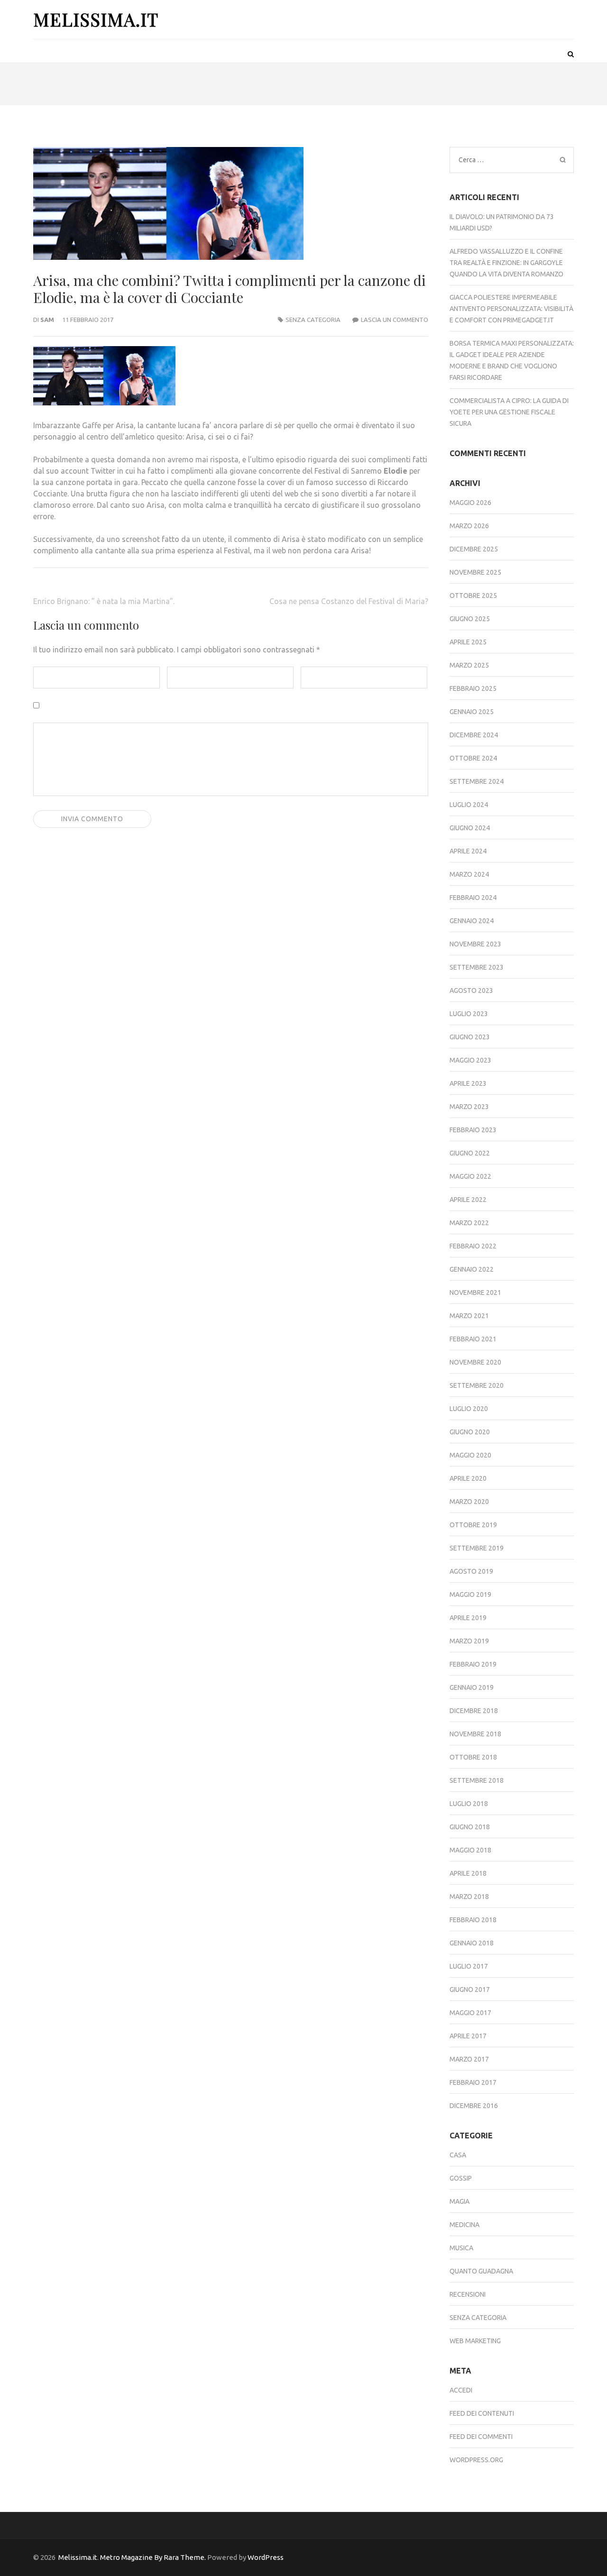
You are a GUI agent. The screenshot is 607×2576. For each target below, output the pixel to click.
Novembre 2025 (475, 572)
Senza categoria (313, 320)
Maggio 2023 (470, 1060)
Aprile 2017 (468, 2036)
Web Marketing (475, 2341)
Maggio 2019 (470, 1595)
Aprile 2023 (468, 1083)
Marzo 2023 (469, 1107)
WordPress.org (476, 2460)
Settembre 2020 (477, 1385)
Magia (460, 2201)
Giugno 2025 (470, 619)
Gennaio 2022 (472, 1269)
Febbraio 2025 (473, 688)
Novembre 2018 (475, 1734)
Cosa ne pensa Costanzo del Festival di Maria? (349, 601)
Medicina (464, 2225)
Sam (47, 320)
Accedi (461, 2390)
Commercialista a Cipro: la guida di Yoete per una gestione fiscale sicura (509, 412)
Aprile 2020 (468, 1478)
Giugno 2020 (470, 1432)
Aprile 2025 (468, 642)
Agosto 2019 (471, 1571)
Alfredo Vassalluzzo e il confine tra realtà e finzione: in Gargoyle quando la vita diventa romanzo (506, 263)
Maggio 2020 (470, 1455)
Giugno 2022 (470, 1153)
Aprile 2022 (468, 1200)
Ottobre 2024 (473, 758)
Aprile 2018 (468, 1873)
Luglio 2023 (469, 1014)
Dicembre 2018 (474, 1711)
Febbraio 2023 (473, 1130)
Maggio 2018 (470, 1850)
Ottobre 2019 (473, 1525)
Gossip (461, 2178)
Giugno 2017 (470, 1989)
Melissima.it (96, 19)
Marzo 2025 (469, 665)
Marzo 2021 (469, 1316)
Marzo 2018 (469, 1897)
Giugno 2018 (470, 1827)
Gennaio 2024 (472, 921)
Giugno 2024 (470, 828)
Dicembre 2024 (474, 735)
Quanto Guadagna (481, 2271)
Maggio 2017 (470, 2013)
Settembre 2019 (477, 1548)
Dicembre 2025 (474, 549)
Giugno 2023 (470, 1037)
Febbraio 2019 (473, 1664)
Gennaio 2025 (472, 712)
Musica (461, 2248)
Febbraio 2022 (473, 1246)
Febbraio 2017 (473, 2082)
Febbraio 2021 (473, 1339)
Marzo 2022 (469, 1223)
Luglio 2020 (469, 1409)
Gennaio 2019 (472, 1687)
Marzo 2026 (469, 526)
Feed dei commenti (481, 2437)
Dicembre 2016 (474, 2106)
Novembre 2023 (475, 944)
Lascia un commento (395, 320)
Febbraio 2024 (473, 898)
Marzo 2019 (469, 1641)
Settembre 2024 (477, 781)
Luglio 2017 (469, 1966)
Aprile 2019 (468, 1618)
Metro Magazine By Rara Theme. (154, 2557)
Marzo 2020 (469, 1502)
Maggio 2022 (470, 1176)
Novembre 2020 (475, 1362)
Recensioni (468, 2294)
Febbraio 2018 (473, 1920)
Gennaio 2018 (472, 1943)
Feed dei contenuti (482, 2413)
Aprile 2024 (468, 851)
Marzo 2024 (469, 874)
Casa (458, 2155)
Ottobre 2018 (473, 1757)
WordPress (266, 2557)
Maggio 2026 (470, 503)
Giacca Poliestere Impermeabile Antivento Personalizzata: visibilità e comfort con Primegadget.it (511, 309)
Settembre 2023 (477, 967)
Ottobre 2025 (473, 596)
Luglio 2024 (469, 805)
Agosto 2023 (471, 990)
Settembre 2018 (477, 1780)
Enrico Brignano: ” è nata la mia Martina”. (104, 601)
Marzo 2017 (469, 2059)
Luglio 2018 (469, 1804)
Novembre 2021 (475, 1293)
